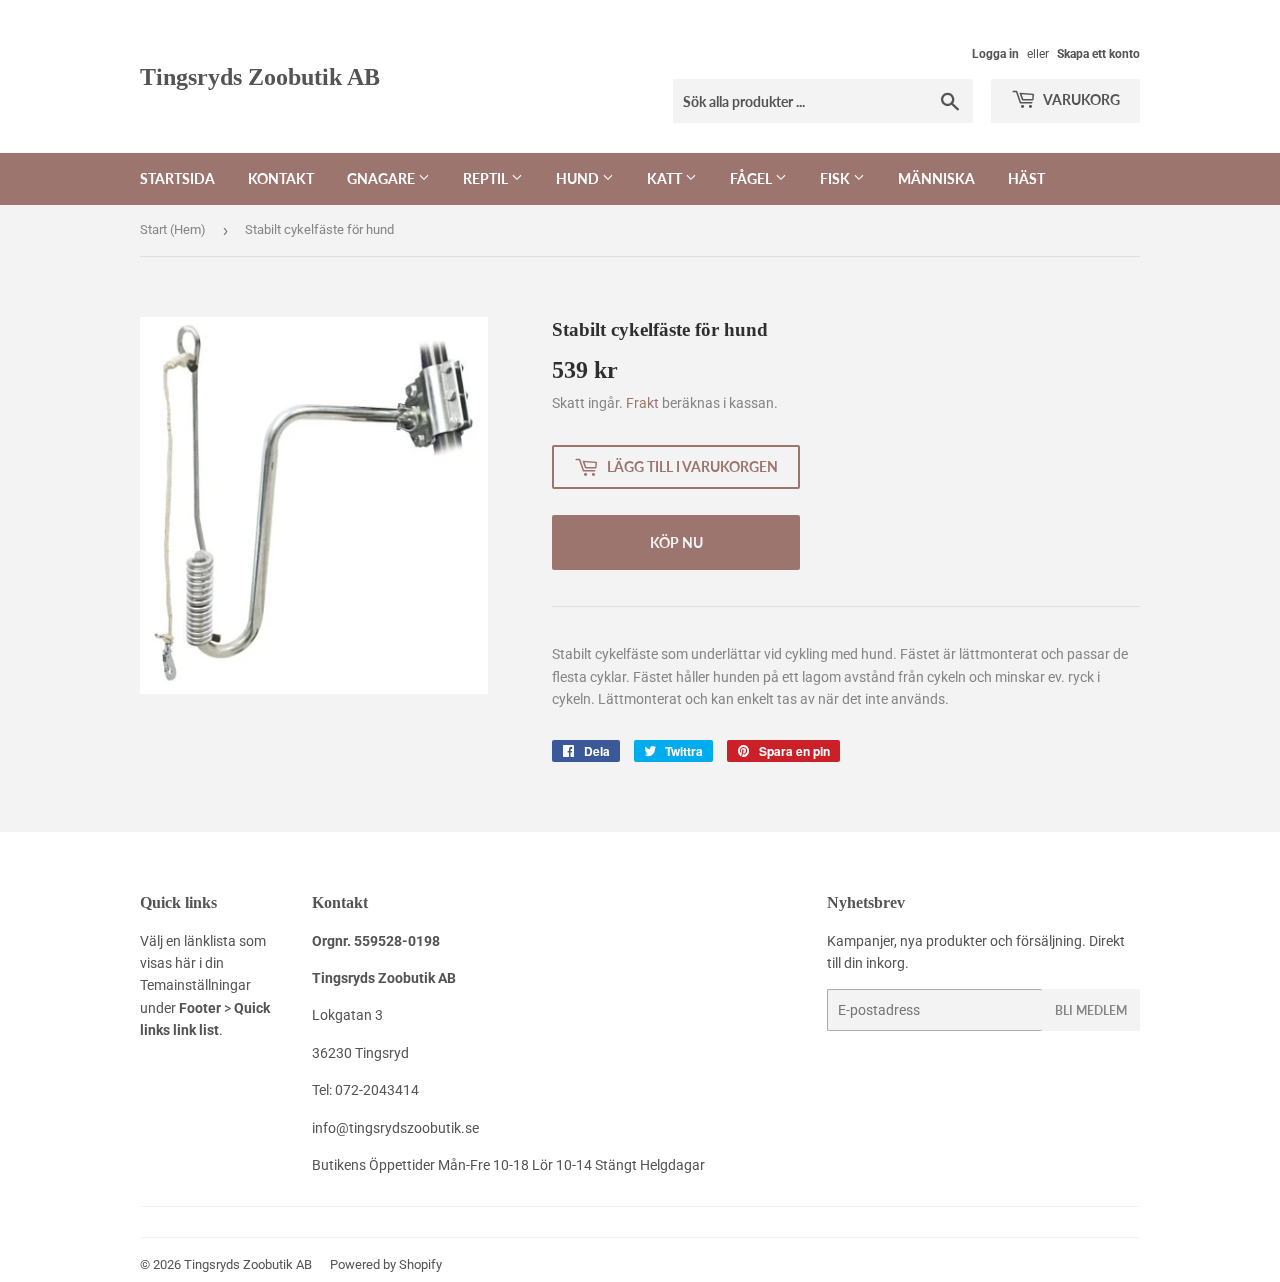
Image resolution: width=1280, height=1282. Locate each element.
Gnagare (382, 178)
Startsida (177, 178)
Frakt (642, 403)
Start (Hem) (173, 229)
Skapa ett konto (1098, 54)
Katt (666, 178)
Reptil (487, 178)
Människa (936, 178)
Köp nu (676, 542)
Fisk (836, 178)
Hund (579, 178)
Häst (1026, 178)
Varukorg (1080, 99)
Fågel (752, 178)
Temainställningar (195, 985)
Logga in (995, 54)
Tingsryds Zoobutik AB (260, 76)
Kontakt (281, 178)
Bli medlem (1091, 1010)
